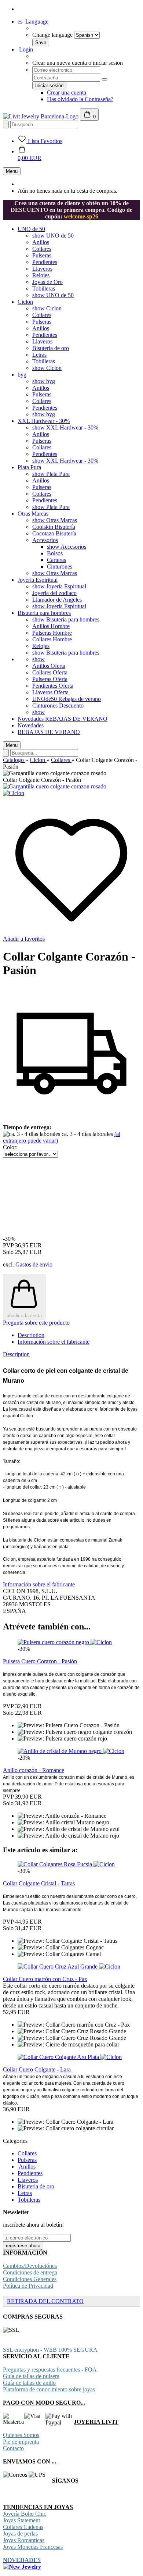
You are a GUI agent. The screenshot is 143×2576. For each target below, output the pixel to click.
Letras (39, 355)
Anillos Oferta (49, 666)
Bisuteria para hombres (44, 613)
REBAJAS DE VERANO (76, 719)
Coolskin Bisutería (54, 527)
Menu (12, 171)
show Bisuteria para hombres (66, 619)
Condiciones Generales (30, 2279)
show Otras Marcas (55, 520)
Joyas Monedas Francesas (33, 2547)
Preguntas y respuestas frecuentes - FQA (50, 2370)
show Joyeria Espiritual (59, 586)
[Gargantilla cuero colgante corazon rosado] (55, 786)
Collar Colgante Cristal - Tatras (39, 1883)
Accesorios (45, 540)
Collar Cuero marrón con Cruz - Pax (45, 1979)
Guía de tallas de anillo (29, 2383)
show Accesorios (67, 547)
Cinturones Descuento (58, 706)
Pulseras (42, 255)
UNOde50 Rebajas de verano (67, 699)
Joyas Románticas (24, 2540)
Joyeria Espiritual (38, 580)
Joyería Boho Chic (25, 2514)
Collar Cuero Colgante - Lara (37, 2069)
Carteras (56, 560)
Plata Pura (29, 467)
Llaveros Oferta (50, 692)
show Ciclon (47, 308)
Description (31, 1335)
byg (22, 375)
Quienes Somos (21, 2435)
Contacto (13, 2448)
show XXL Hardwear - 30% (65, 427)
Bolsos (55, 553)
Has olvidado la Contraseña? (80, 99)
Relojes (41, 275)
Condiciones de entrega (30, 2272)
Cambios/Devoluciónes (30, 2266)
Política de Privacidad (28, 2286)
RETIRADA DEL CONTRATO (45, 2301)
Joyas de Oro (47, 282)
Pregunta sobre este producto (36, 1323)
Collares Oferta (50, 672)
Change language (52, 35)
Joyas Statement (21, 2520)
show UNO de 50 (53, 236)
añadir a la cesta (24, 1316)
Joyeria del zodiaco (54, 593)
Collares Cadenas (23, 2527)
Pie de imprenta (21, 2442)
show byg (44, 381)
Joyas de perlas (20, 2534)
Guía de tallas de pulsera (31, 2376)
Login (25, 49)
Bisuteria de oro (51, 348)
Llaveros (42, 269)
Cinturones (60, 566)
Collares (42, 249)
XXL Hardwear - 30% (44, 421)
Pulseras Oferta (50, 679)
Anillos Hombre (51, 626)
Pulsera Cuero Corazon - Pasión (40, 1661)
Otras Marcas (33, 514)
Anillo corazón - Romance (34, 1770)
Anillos (41, 242)
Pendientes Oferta (53, 686)
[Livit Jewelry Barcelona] (41, 116)
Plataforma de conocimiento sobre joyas (49, 2389)
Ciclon (25, 302)
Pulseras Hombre (52, 633)
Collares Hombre (52, 639)
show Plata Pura (51, 474)
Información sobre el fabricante (54, 1342)
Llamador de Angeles (57, 600)
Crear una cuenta (67, 92)
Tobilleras (44, 288)
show (38, 659)
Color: (10, 1147)
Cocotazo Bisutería (54, 533)
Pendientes (45, 262)
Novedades (31, 719)
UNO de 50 (31, 229)
